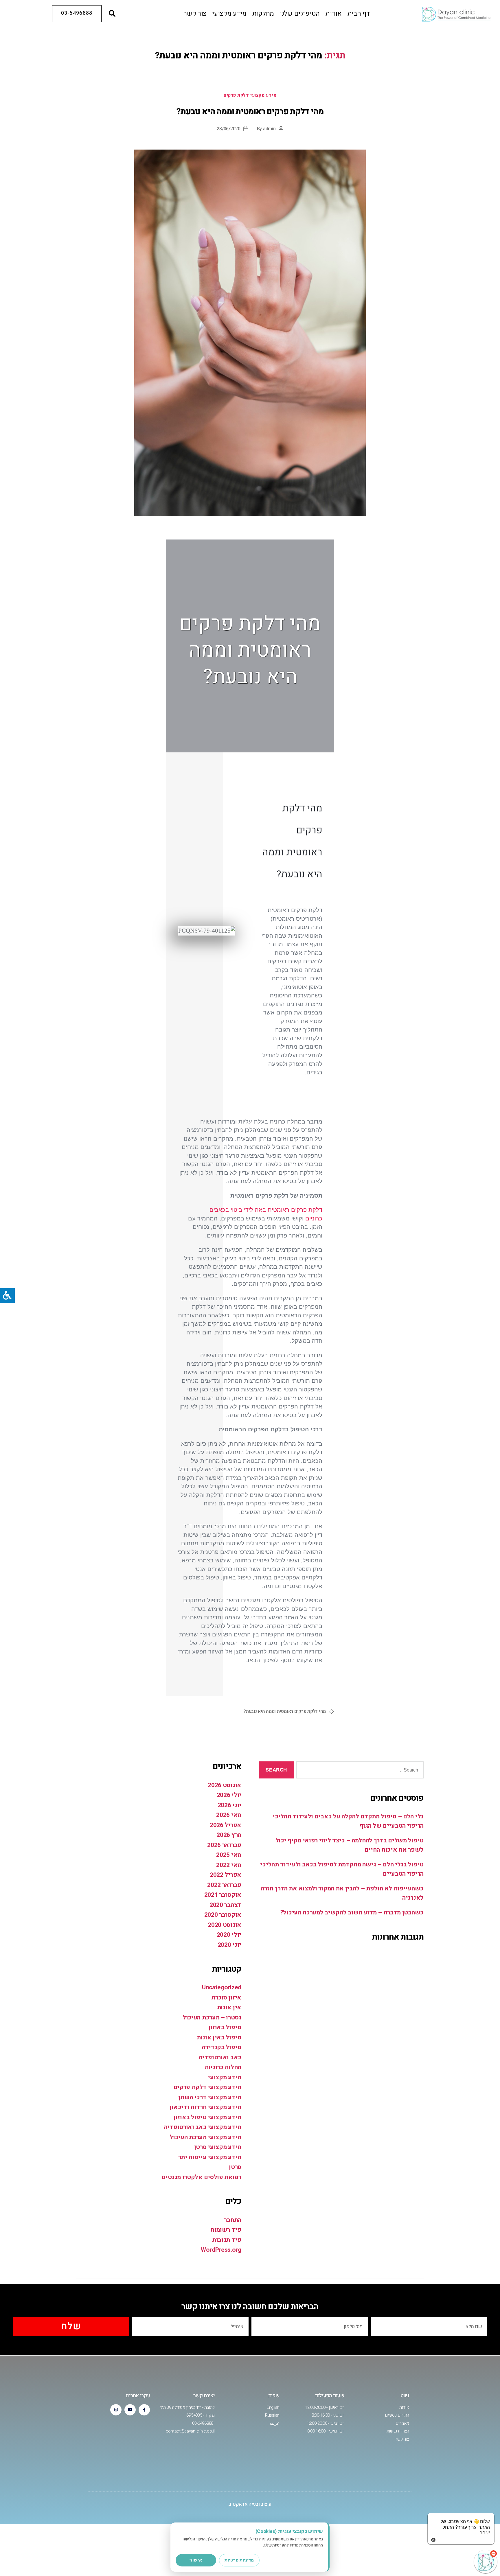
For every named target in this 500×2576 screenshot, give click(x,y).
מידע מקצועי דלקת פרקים (250, 95)
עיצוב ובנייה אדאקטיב (250, 2504)
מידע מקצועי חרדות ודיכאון (205, 2107)
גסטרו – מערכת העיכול (212, 2018)
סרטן (235, 2167)
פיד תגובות (227, 2240)
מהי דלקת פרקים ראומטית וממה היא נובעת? (250, 112)
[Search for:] (361, 1771)
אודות (334, 14)
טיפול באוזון (225, 2027)
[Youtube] (130, 2410)
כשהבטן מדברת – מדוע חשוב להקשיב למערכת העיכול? (352, 1913)
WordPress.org (221, 2250)
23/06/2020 (228, 129)
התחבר (233, 2220)
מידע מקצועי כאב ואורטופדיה (203, 2127)
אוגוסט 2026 (225, 1785)
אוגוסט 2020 (225, 1925)
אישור (196, 2560)
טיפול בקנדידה (221, 2047)
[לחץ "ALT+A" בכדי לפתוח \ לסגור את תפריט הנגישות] (7, 1296)
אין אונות (229, 2007)
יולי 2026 (229, 1795)
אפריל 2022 (226, 1875)
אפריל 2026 (226, 1825)
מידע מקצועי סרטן (218, 2147)
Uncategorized (222, 1987)
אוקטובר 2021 (223, 1895)
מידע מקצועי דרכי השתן (210, 2097)
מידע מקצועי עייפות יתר (210, 2157)
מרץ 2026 (229, 1835)
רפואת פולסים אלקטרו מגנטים (202, 2177)
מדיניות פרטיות (239, 2560)
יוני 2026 (229, 1805)
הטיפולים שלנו (300, 14)
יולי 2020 (229, 1935)
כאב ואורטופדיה (220, 2057)
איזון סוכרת (226, 1998)
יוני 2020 (229, 1945)
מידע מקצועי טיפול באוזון (207, 2117)
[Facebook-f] (144, 2410)
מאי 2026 (229, 1815)
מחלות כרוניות (223, 2067)
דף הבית (359, 14)
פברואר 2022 (224, 1885)
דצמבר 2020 (225, 1905)
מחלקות (263, 14)
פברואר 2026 (224, 1845)
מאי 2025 (229, 1855)
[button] (112, 14)
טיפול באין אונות (219, 2038)
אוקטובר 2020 (223, 1915)
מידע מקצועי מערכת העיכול (205, 2137)
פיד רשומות (226, 2230)
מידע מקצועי (229, 14)
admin (269, 129)
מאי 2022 (229, 1865)
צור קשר (195, 14)
